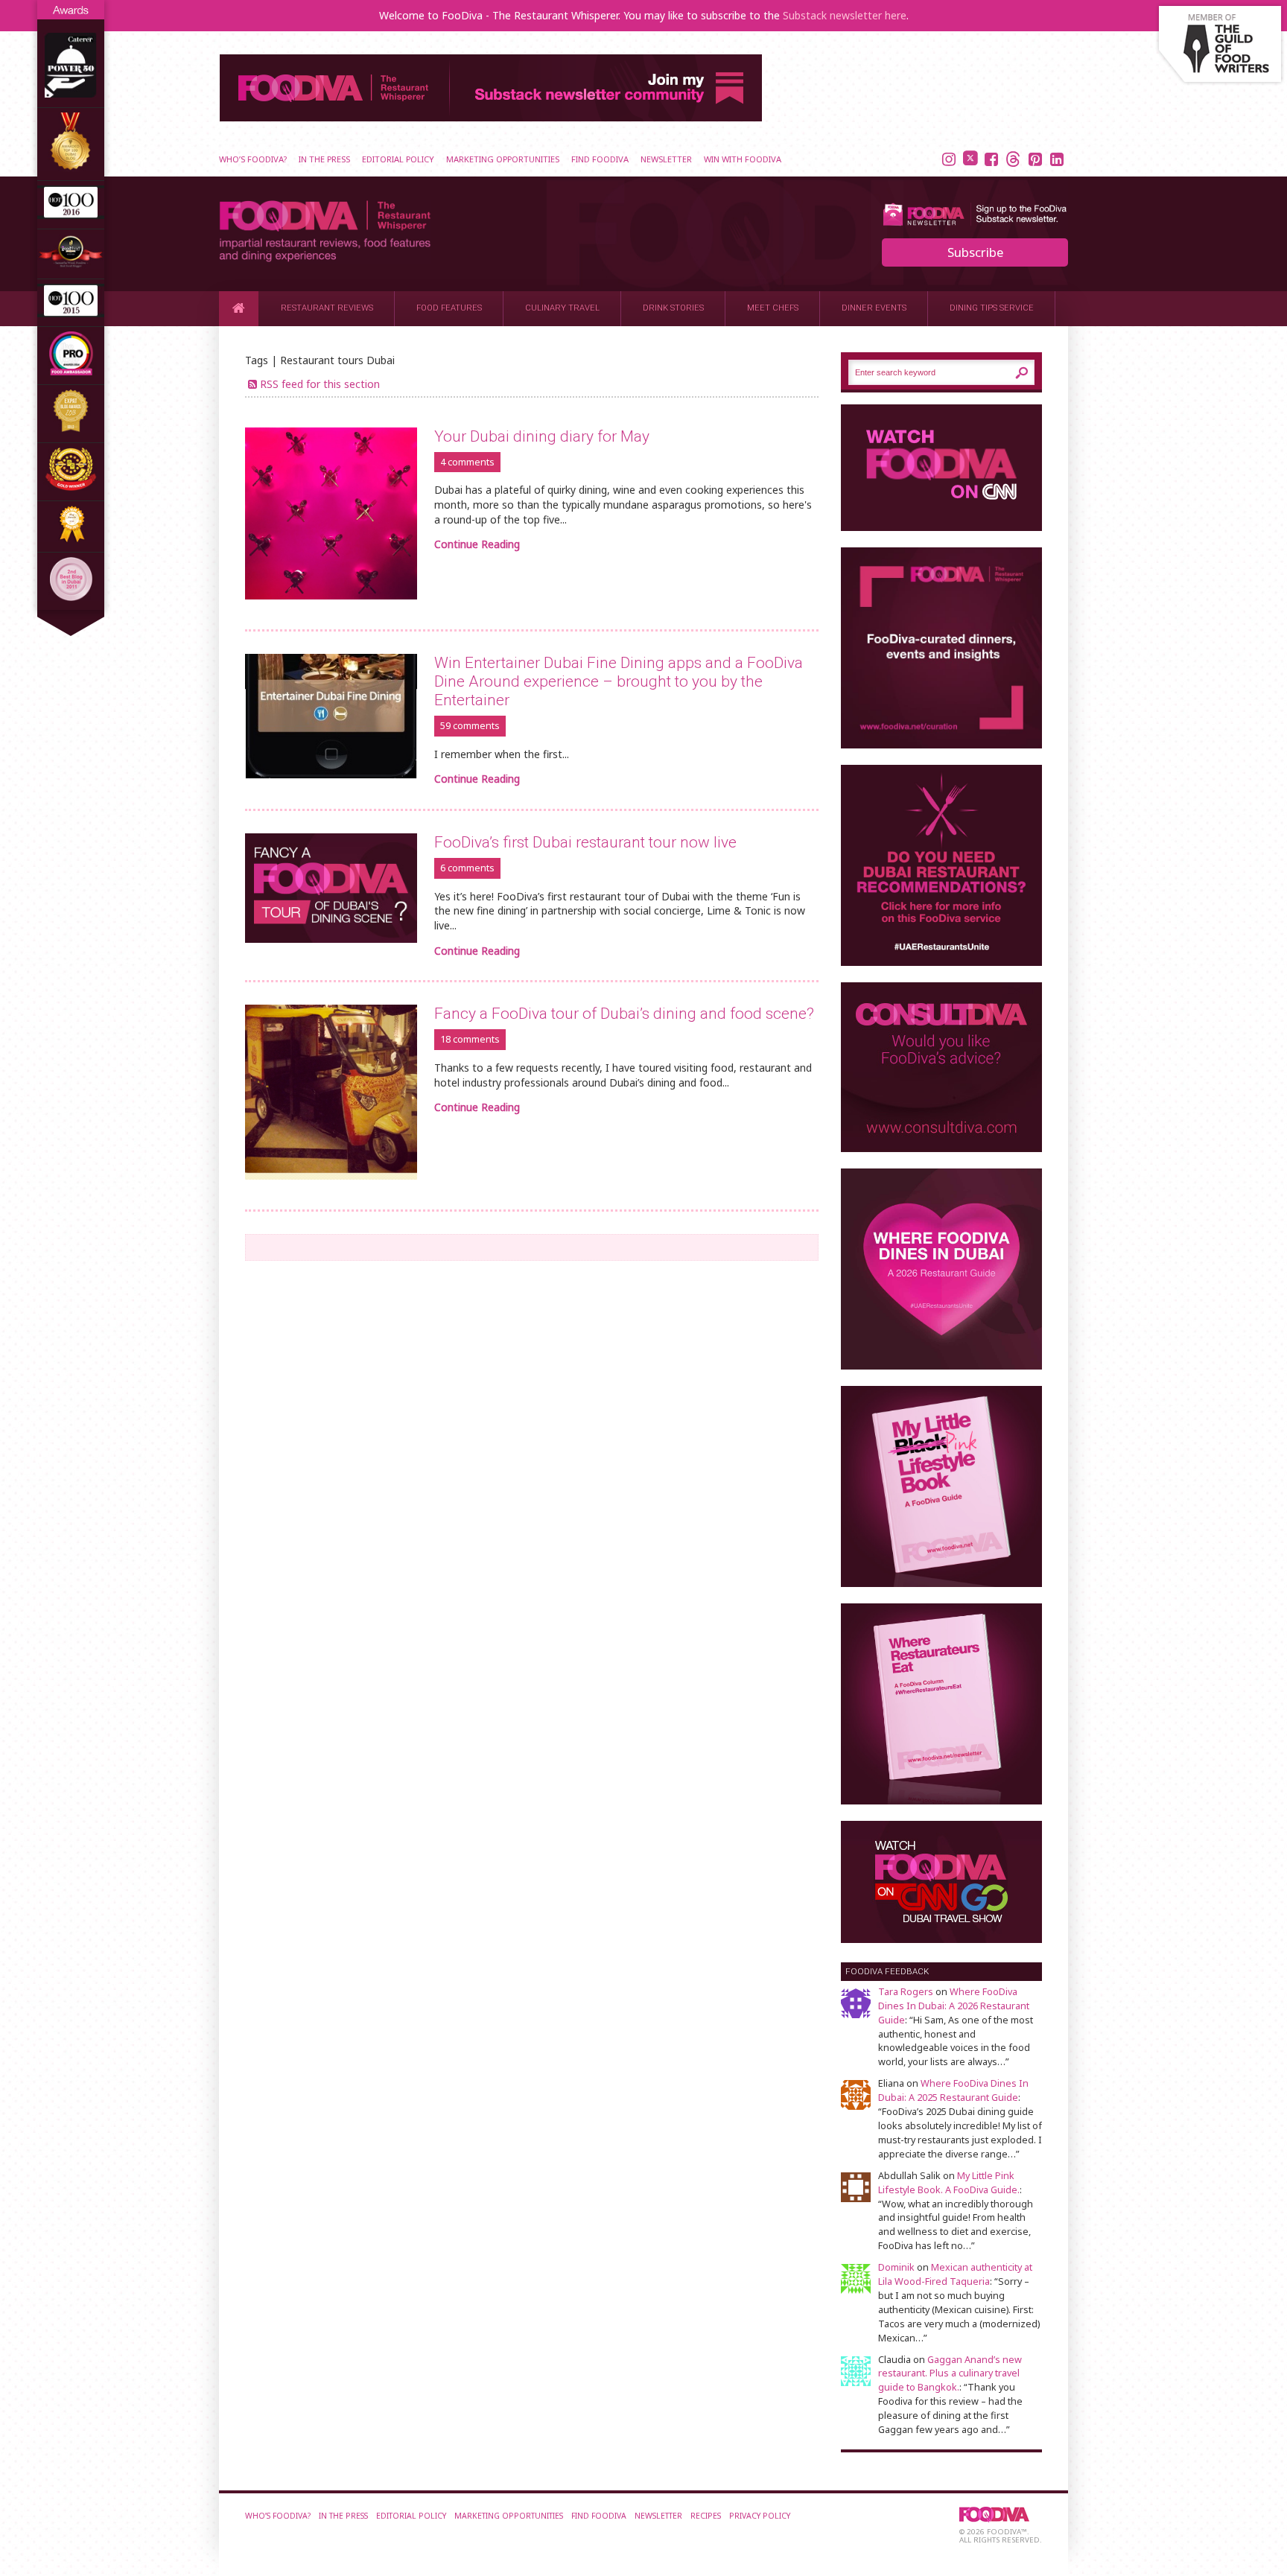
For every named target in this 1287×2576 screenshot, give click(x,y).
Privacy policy (760, 2516)
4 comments (467, 462)
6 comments (467, 868)
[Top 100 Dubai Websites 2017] (71, 167)
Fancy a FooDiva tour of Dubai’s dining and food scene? (624, 1014)
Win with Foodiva (743, 159)
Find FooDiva (600, 159)
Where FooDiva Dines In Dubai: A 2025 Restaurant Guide (953, 2090)
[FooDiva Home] (239, 308)
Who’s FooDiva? (253, 159)
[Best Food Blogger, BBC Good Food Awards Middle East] (71, 265)
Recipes (706, 2516)
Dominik (896, 2267)
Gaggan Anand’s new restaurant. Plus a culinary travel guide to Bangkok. (950, 2374)
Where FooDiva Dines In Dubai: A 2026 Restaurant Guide (954, 2006)
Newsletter (666, 159)
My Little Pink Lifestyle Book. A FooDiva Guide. (949, 2183)
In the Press (324, 159)
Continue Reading (477, 544)
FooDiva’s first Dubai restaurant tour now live (585, 842)
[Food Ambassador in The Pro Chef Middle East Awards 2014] (71, 371)
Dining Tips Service (992, 308)
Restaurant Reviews (327, 308)
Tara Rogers (906, 1992)
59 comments (470, 726)
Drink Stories (673, 308)
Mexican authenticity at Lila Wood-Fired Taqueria (955, 2274)
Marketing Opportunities (503, 159)
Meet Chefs (773, 308)
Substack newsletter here (845, 15)
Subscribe (975, 252)
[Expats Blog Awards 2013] (71, 429)
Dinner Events (874, 308)
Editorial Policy (398, 159)
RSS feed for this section (320, 384)
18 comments (470, 1039)
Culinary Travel (562, 308)
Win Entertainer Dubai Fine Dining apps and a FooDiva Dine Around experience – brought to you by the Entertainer (619, 681)
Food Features (449, 308)
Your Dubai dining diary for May (542, 436)
